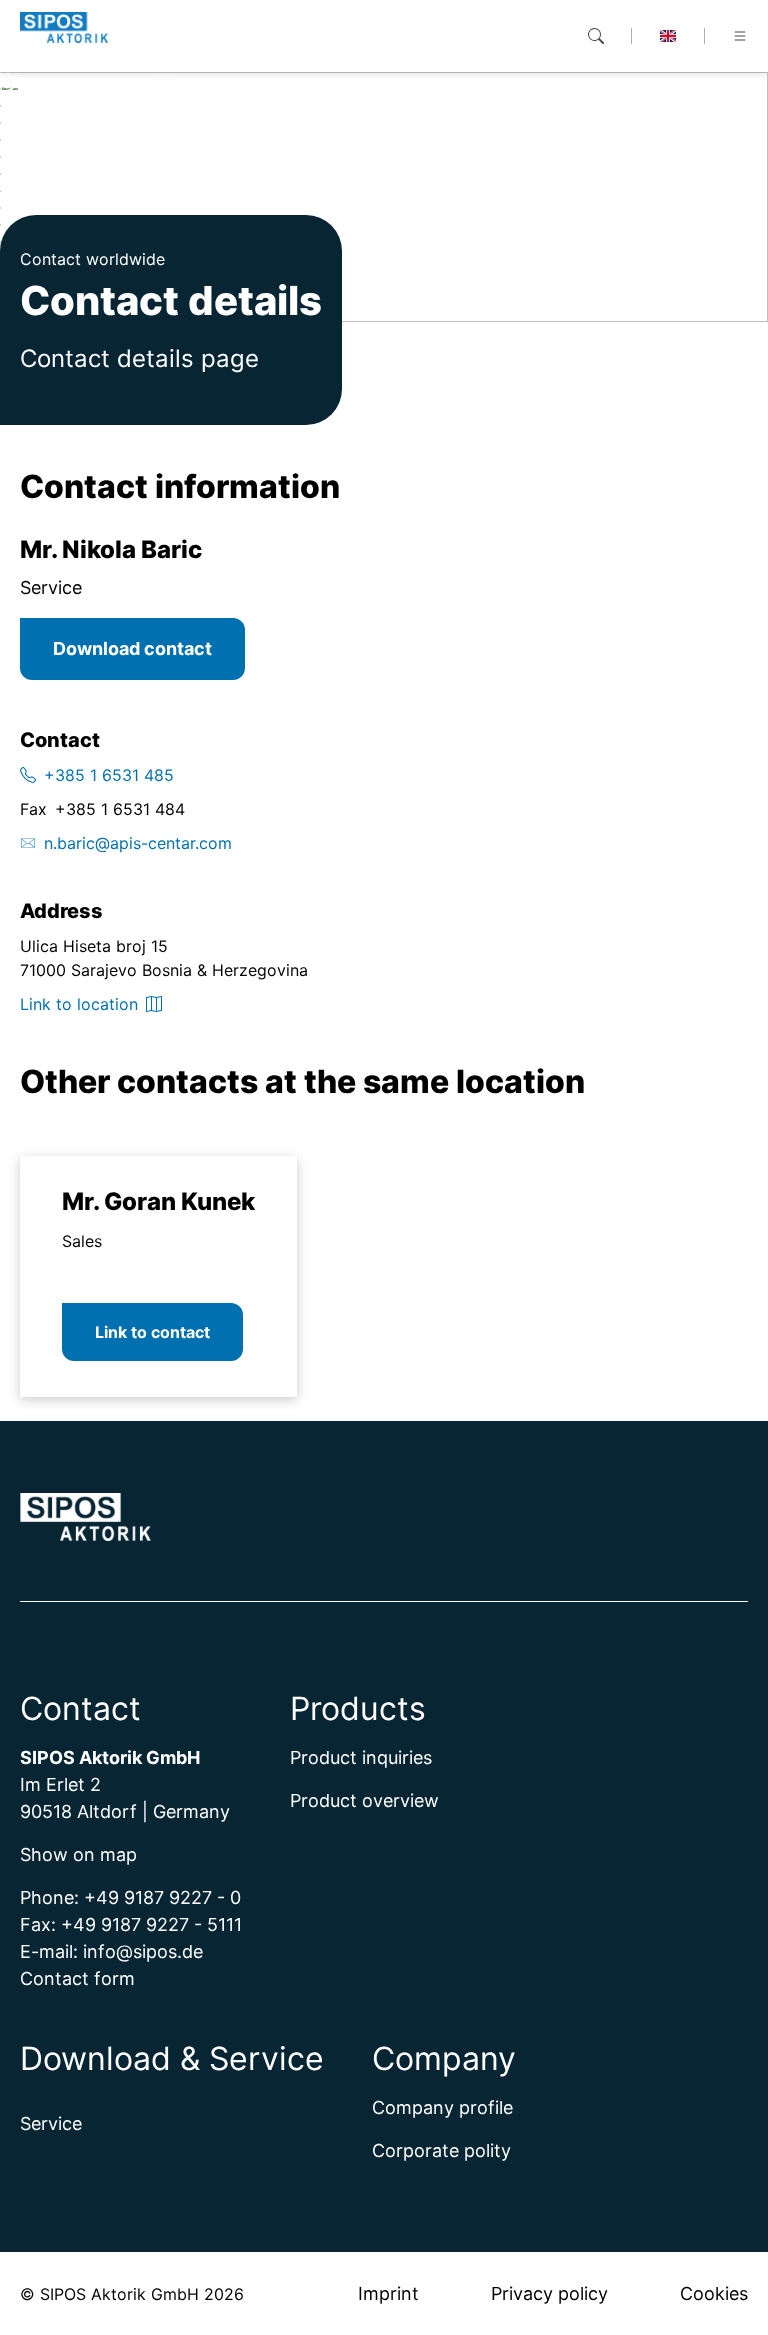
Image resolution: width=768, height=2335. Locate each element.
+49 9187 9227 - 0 (162, 1897)
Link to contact (152, 1332)
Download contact (132, 648)
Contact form (77, 1978)
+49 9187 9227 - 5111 (151, 1924)
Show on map (78, 1854)
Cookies (714, 2293)
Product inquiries (361, 1757)
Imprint (388, 2293)
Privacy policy (549, 2293)
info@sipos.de (143, 1951)
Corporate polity (441, 2150)
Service (51, 2123)
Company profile (442, 2107)
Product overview (364, 1800)
